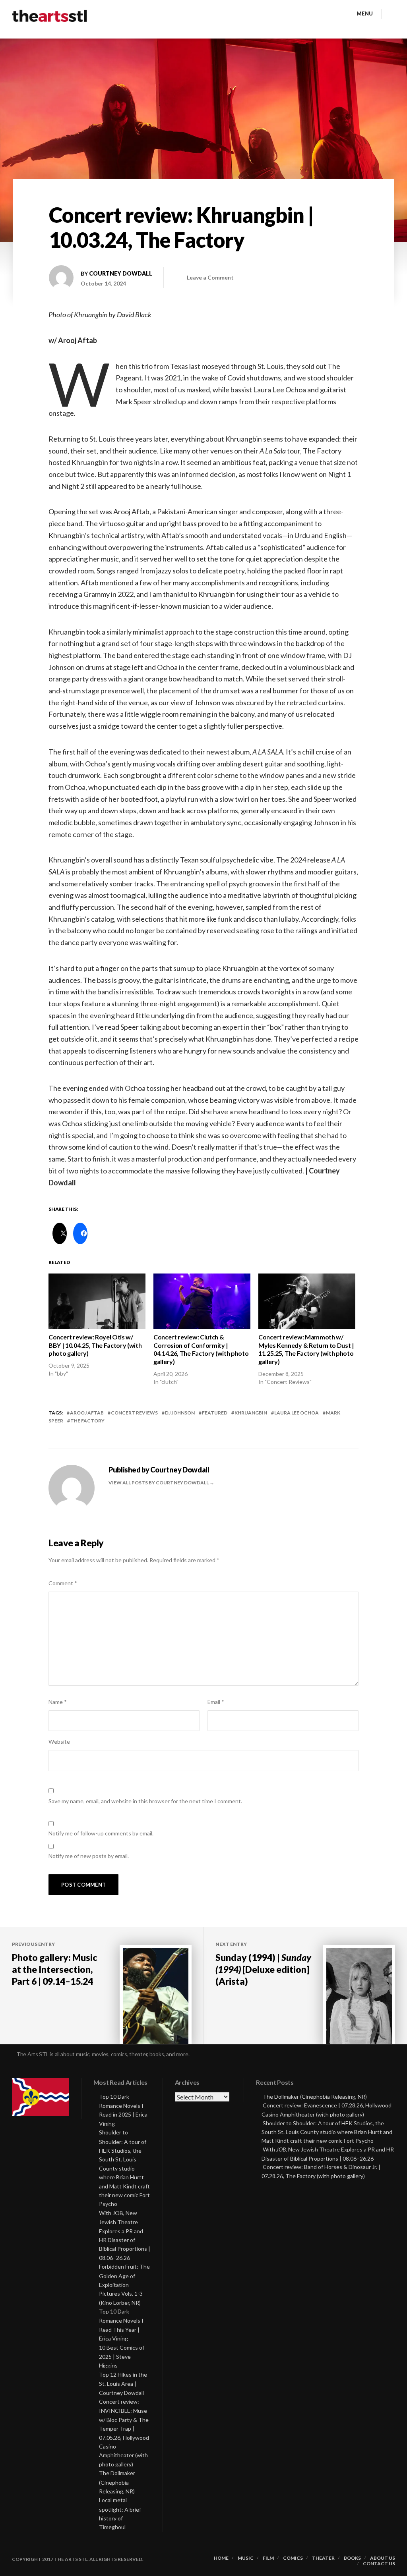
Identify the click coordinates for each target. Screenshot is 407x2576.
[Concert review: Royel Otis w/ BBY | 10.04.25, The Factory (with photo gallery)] (97, 1301)
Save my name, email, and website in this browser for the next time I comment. (145, 1801)
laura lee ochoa (297, 1413)
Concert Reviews (134, 1413)
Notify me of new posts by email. (89, 1856)
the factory (87, 1421)
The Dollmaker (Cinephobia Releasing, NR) (117, 2482)
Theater (323, 2558)
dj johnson (180, 1413)
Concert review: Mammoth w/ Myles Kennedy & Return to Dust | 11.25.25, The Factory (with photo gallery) (306, 1349)
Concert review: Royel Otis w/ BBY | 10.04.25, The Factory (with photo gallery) (95, 1345)
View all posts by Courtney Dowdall (159, 1483)
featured (215, 1413)
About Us (383, 2558)
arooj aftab (87, 1413)
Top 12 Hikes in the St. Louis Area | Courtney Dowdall (123, 2384)
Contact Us (379, 2564)
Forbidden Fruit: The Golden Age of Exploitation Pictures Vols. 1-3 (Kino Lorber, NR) (124, 2285)
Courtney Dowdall (121, 273)
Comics (293, 2558)
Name (58, 1702)
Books (352, 2558)
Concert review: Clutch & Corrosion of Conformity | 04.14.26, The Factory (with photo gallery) (201, 1349)
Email (216, 1702)
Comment (63, 1583)
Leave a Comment (210, 277)
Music (246, 2558)
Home (221, 2558)
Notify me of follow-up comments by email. (101, 1833)
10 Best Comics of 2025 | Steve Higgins (122, 2357)
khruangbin (251, 1413)
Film (268, 2558)
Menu (365, 14)
